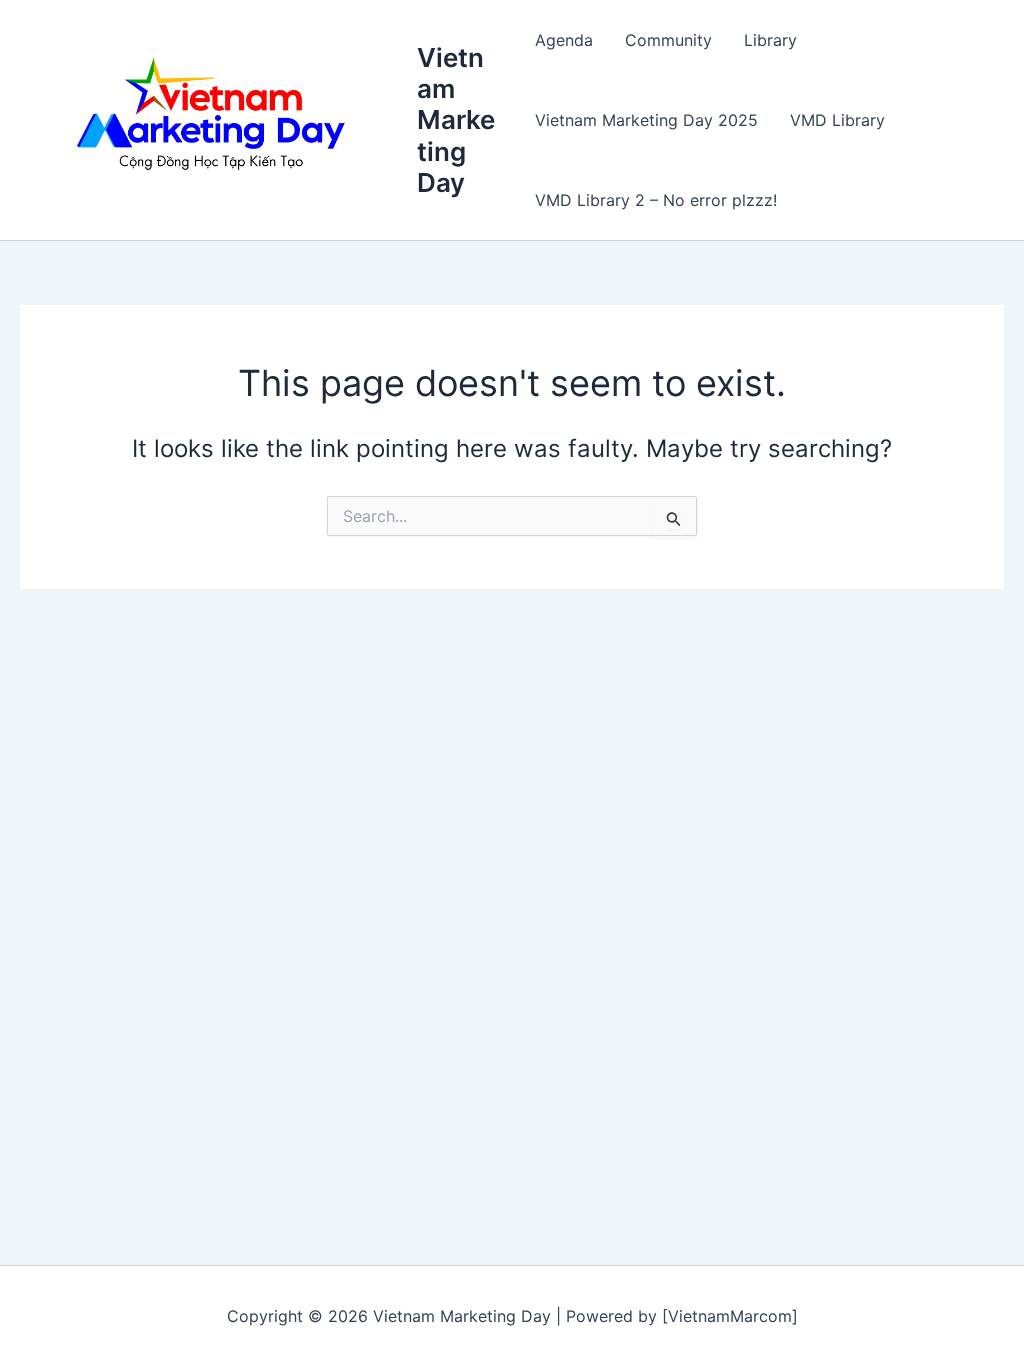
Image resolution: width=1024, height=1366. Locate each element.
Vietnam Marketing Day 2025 (646, 120)
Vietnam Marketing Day (456, 120)
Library (770, 40)
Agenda (564, 40)
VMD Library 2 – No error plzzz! (656, 200)
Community (668, 40)
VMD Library (837, 120)
